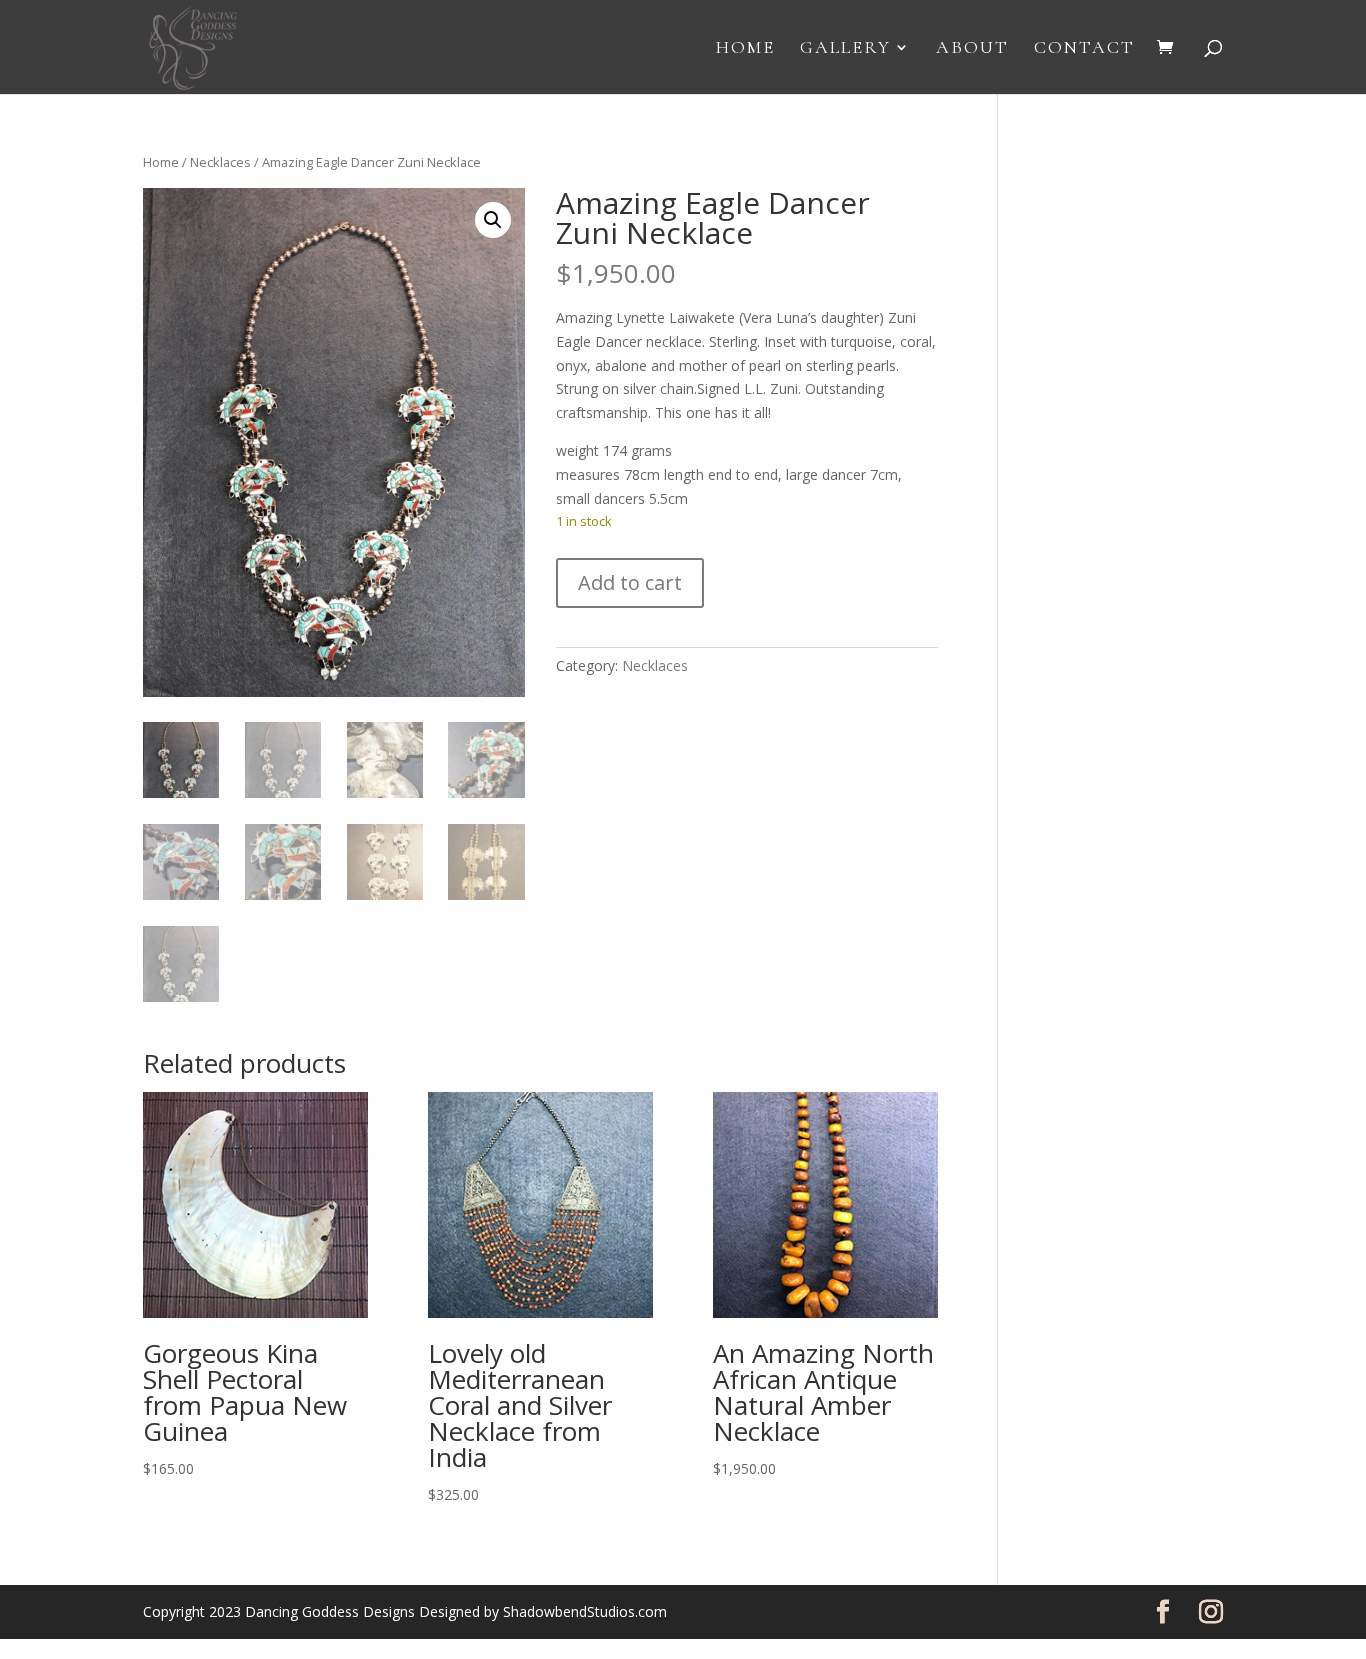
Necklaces (220, 162)
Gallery (845, 49)
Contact (1084, 49)
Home (745, 49)
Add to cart (630, 582)
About (972, 49)
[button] (493, 220)
